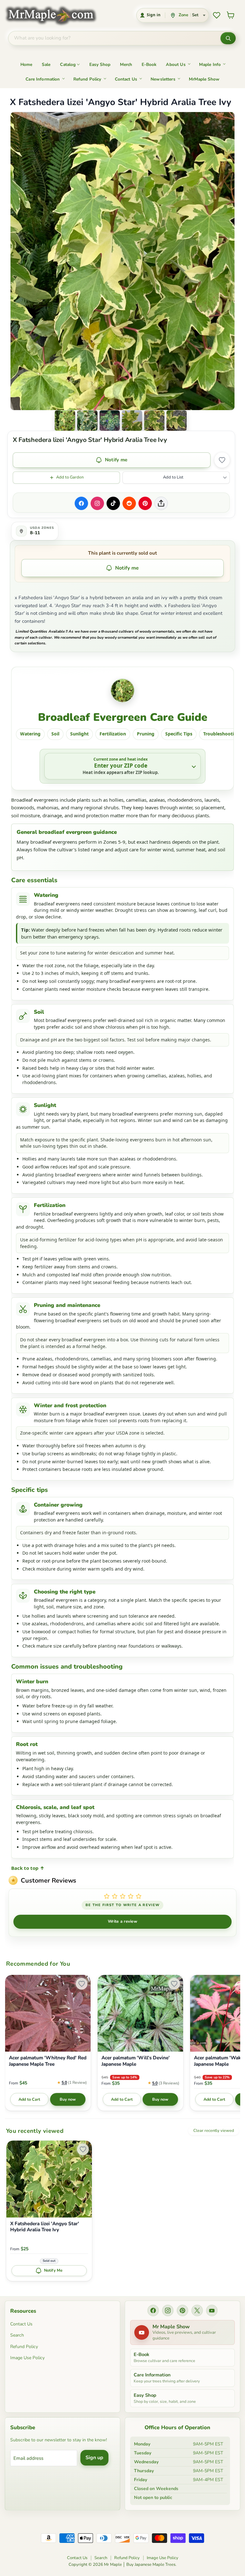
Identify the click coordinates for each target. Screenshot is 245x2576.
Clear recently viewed (214, 2131)
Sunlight (79, 734)
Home (26, 64)
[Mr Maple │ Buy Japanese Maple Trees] (56, 15)
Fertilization (113, 734)
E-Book (149, 64)
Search (17, 2335)
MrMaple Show (204, 79)
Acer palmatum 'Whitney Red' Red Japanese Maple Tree (48, 2061)
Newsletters (163, 79)
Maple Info (210, 64)
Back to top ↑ (28, 1868)
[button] (65, 421)
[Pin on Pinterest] (145, 503)
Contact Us (126, 79)
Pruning (146, 734)
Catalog (68, 64)
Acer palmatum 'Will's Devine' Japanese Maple (136, 2061)
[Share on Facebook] (81, 503)
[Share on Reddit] (129, 503)
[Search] (228, 38)
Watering (30, 734)
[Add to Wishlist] (222, 460)
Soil (55, 734)
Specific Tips (179, 734)
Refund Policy (87, 79)
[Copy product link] (161, 503)
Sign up (94, 2458)
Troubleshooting (221, 734)
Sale (46, 64)
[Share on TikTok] (113, 503)
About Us (176, 64)
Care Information (43, 79)
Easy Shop (100, 64)
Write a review (122, 1921)
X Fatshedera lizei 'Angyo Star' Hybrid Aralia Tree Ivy (45, 2227)
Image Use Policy (27, 2358)
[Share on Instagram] (97, 503)
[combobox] (114, 38)
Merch (126, 64)
